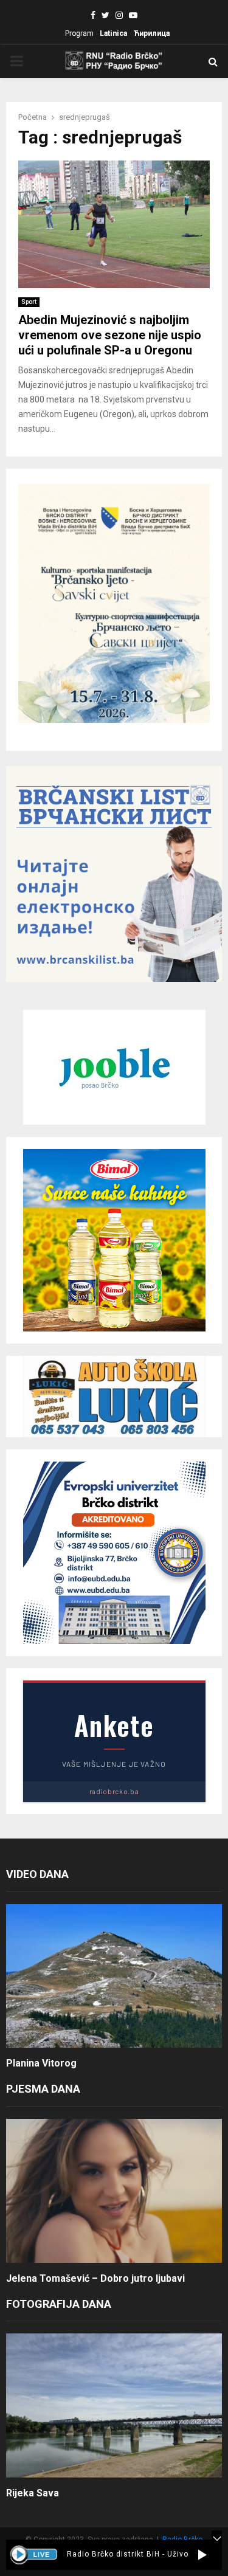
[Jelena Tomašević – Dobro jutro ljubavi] (114, 2191)
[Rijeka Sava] (114, 2405)
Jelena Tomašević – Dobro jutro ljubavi (95, 2278)
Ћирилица (151, 33)
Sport (29, 302)
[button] (202, 2555)
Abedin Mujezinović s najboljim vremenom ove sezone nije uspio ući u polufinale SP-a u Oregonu (110, 335)
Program (79, 33)
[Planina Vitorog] (114, 1976)
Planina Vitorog (41, 2063)
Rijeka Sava (33, 2493)
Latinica (113, 33)
